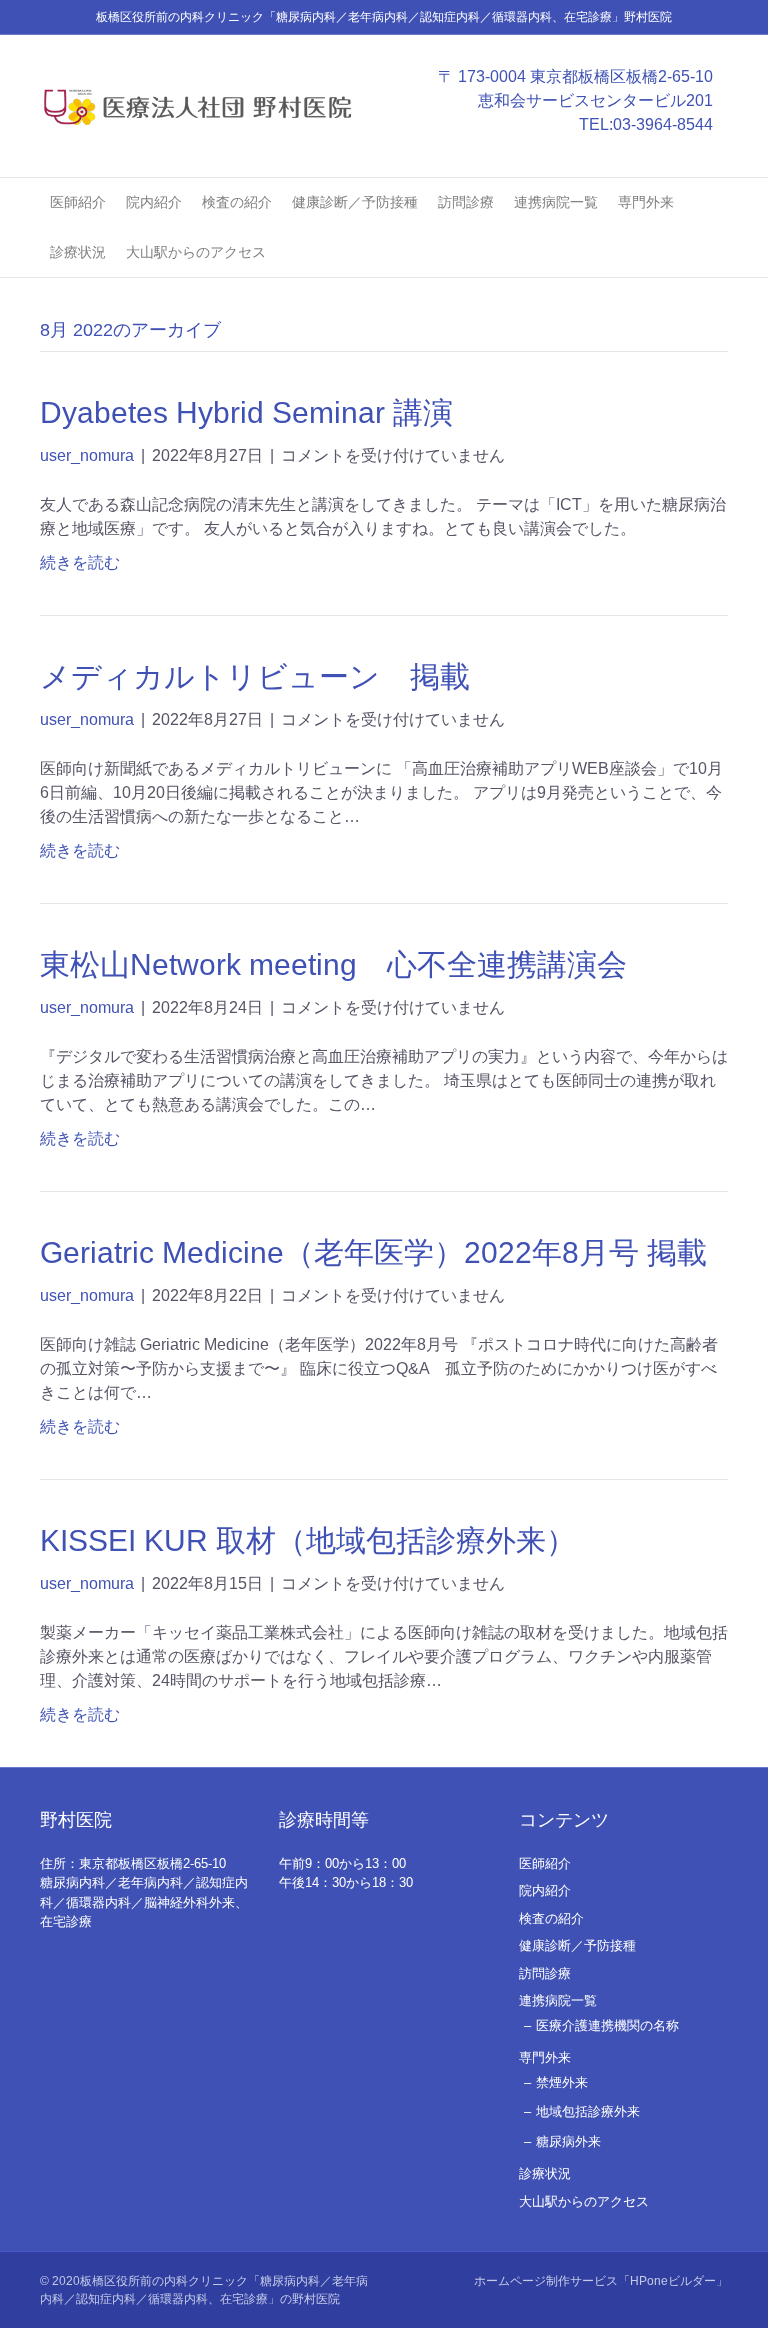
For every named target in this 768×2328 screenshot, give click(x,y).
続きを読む (80, 562)
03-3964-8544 (663, 124)
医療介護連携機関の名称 (607, 2025)
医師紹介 (78, 202)
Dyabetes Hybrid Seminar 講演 (246, 412)
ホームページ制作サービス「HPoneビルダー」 (601, 2281)
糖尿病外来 (568, 2141)
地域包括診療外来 (588, 2111)
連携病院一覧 (556, 202)
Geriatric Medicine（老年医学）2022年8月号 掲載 (373, 1252)
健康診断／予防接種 (355, 202)
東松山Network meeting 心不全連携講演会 (333, 964)
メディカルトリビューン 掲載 (255, 676)
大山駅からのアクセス (196, 252)
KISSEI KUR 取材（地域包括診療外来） (308, 1540)
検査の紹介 (237, 202)
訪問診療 (466, 202)
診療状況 (78, 252)
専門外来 (646, 202)
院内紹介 (154, 202)
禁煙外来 (562, 2082)
